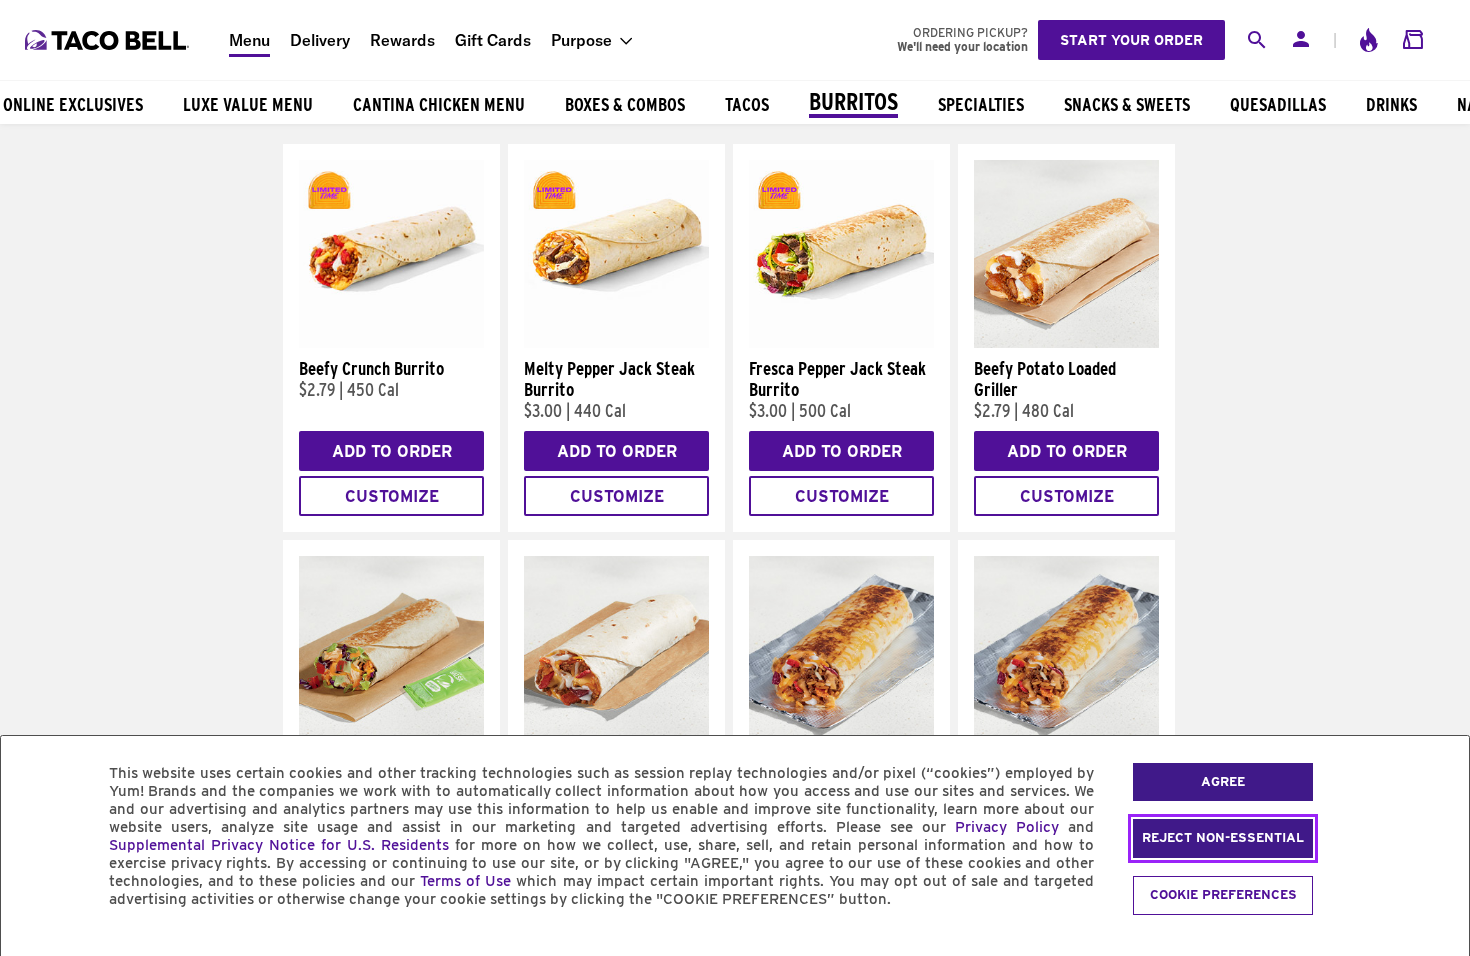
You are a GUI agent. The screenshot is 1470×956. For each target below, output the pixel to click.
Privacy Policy (1007, 827)
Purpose (581, 40)
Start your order (1131, 40)
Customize (392, 496)
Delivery (320, 40)
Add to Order (392, 451)
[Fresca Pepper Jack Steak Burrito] (841, 343)
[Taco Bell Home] (109, 40)
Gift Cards (493, 40)
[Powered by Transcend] (33, 944)
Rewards (402, 40)
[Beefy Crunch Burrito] (391, 343)
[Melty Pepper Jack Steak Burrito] (616, 343)
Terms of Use (465, 881)
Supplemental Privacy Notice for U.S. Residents (279, 845)
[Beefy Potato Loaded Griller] (1066, 343)
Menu (249, 40)
